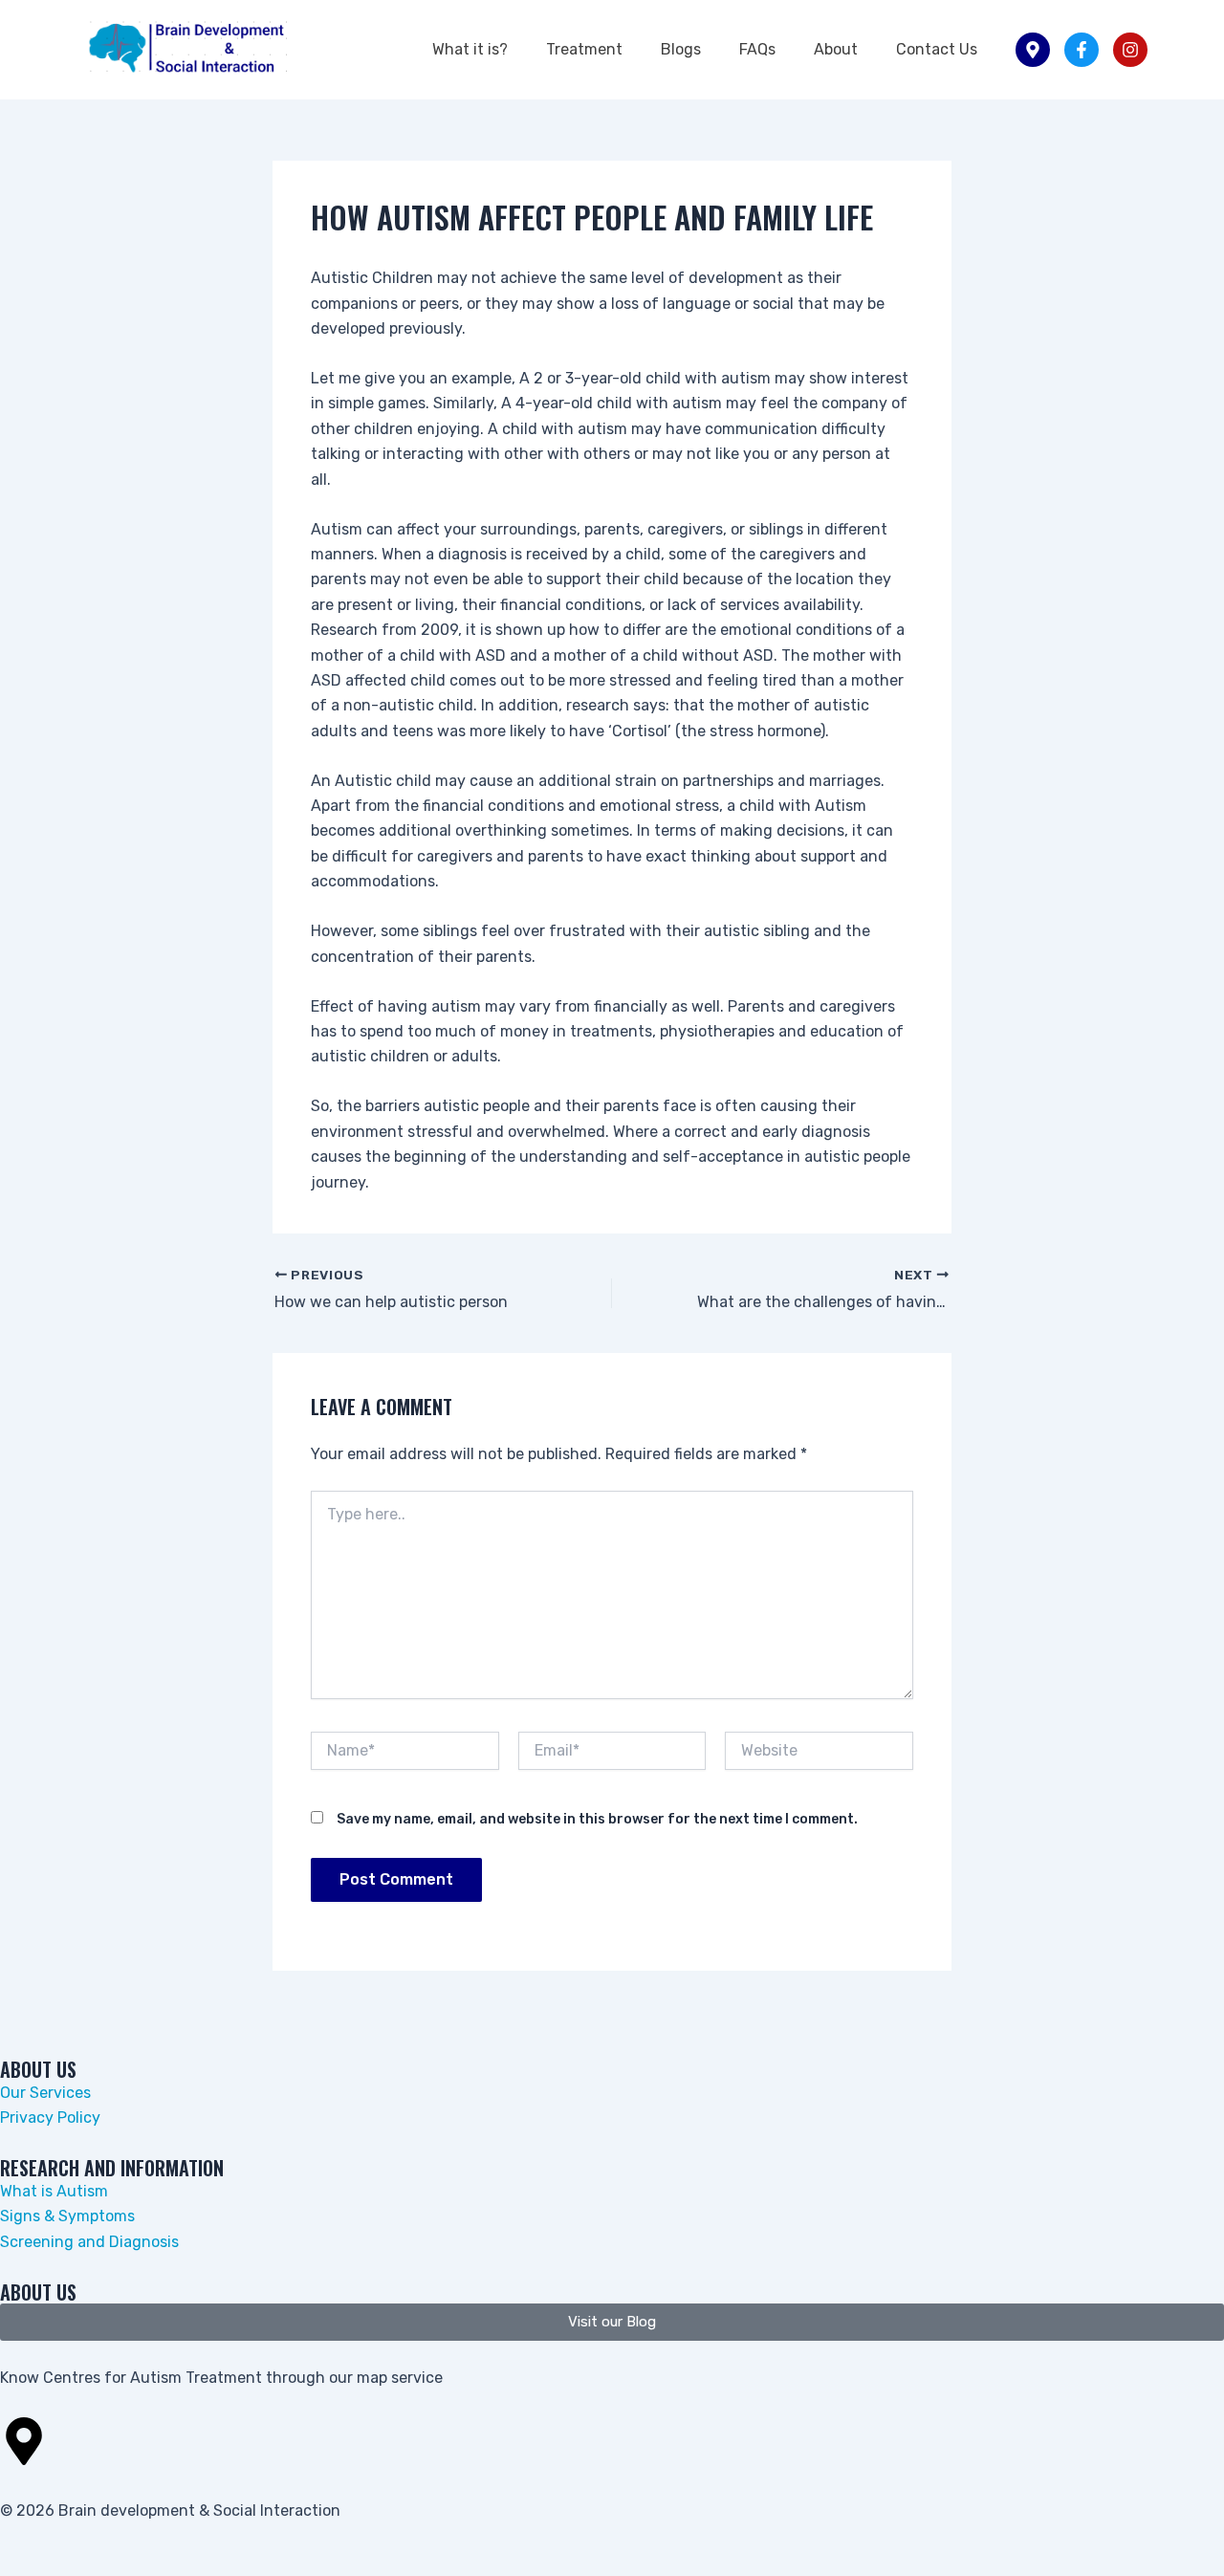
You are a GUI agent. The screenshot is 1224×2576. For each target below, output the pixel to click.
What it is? (470, 49)
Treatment (584, 49)
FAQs (757, 49)
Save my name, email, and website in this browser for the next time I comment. (597, 1819)
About (836, 49)
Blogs (681, 49)
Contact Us (937, 49)
